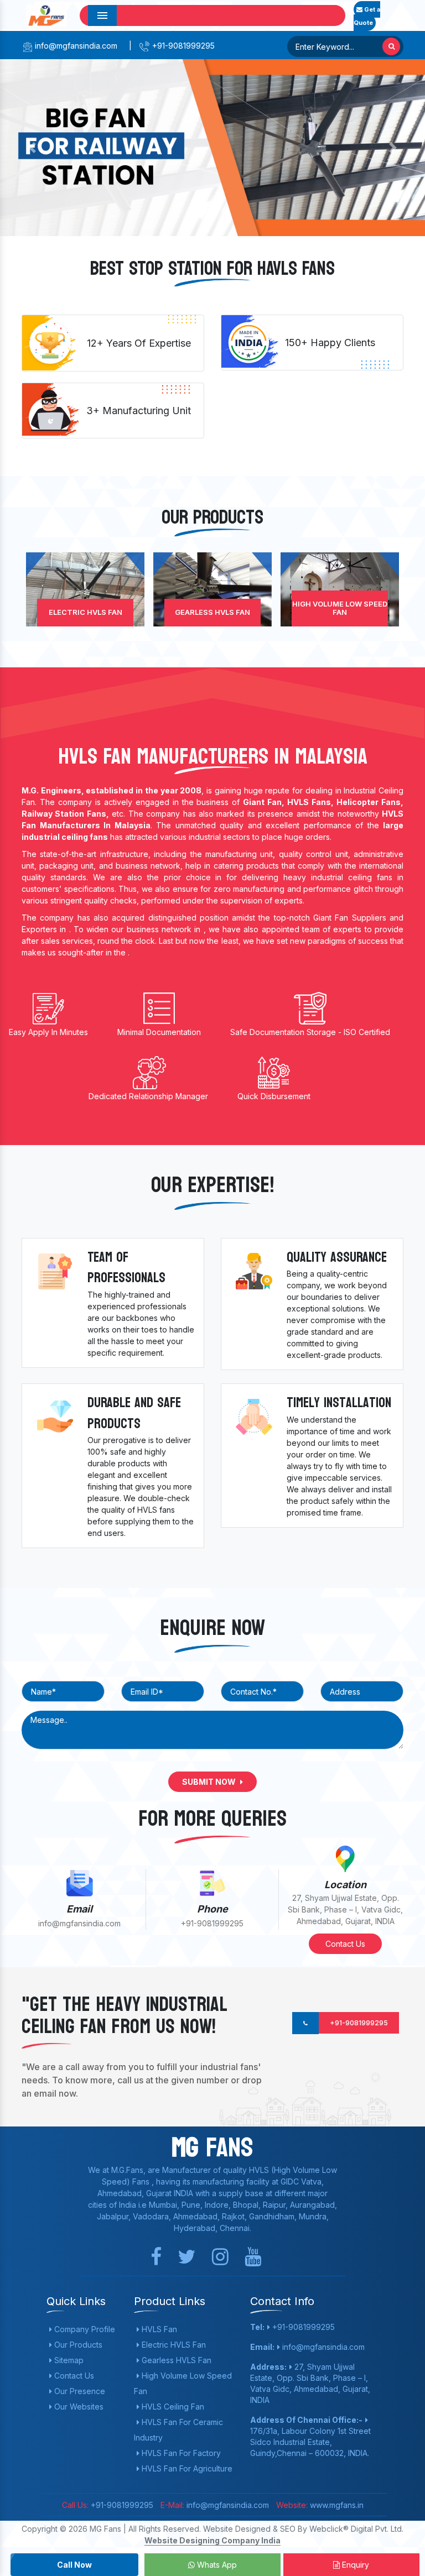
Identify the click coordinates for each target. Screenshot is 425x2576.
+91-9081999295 (182, 46)
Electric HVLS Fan (85, 612)
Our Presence (79, 2391)
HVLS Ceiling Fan (172, 2407)
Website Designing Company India (212, 2540)
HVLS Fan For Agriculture (186, 2468)
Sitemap (68, 2360)
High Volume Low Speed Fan (340, 608)
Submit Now (210, 1782)
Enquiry (354, 2565)
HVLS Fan (158, 2329)
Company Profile (84, 2329)
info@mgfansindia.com (75, 46)
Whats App (216, 2565)
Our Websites (78, 2407)
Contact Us (345, 1944)
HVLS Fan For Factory (180, 2453)
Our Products (77, 2345)
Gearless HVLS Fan (212, 612)
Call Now (74, 2565)
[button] (32, 148)
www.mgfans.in (336, 2505)
